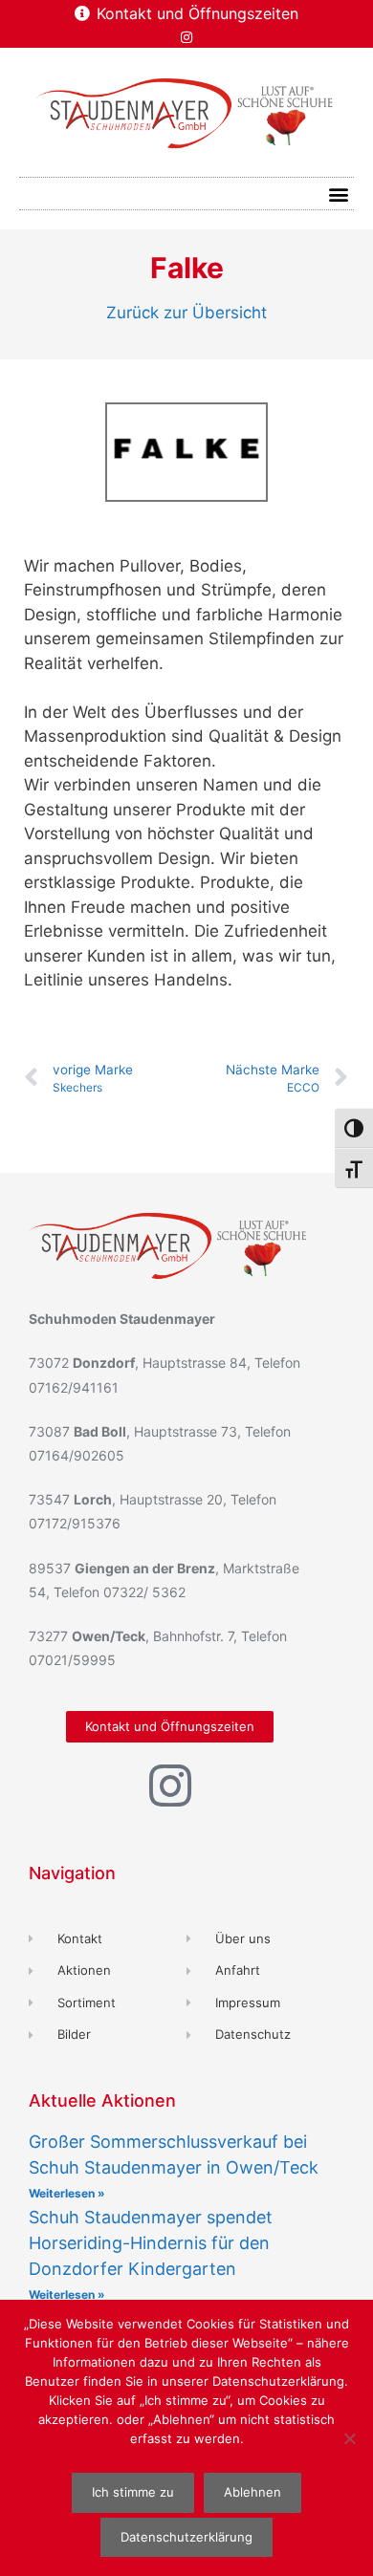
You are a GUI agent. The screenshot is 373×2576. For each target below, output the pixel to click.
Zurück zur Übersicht (186, 313)
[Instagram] (186, 37)
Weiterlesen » (67, 2193)
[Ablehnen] (349, 2438)
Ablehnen (252, 2492)
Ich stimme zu (133, 2492)
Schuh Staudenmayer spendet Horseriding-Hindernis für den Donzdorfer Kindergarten (151, 2243)
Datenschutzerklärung (186, 2537)
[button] (338, 194)
